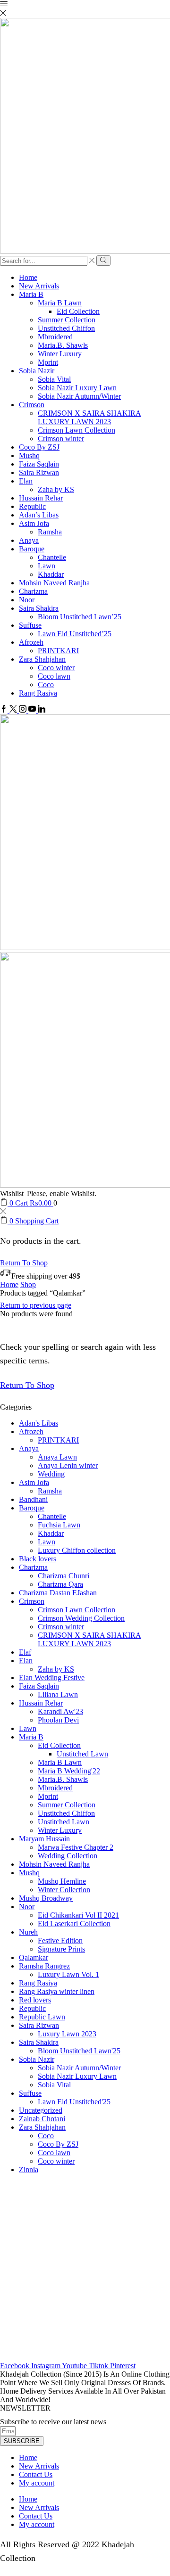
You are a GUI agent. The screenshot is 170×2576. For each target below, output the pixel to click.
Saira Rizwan (39, 472)
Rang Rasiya (38, 693)
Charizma (33, 591)
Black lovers (38, 1559)
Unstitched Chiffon (66, 328)
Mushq (29, 455)
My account (37, 2483)
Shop (28, 1284)
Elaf (25, 1652)
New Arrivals (39, 286)
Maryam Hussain (44, 1839)
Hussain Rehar (41, 498)
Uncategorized (41, 2110)
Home (28, 277)
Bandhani (33, 1499)
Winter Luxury (60, 354)
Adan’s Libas (39, 515)
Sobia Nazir (37, 371)
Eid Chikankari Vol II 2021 (78, 1915)
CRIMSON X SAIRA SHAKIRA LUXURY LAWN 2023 (89, 417)
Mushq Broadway (46, 1898)
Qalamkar (34, 1957)
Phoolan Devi (58, 1720)
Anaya (29, 540)
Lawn (47, 566)
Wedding (51, 1474)
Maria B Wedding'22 (69, 1771)
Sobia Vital (54, 379)
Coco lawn (54, 676)
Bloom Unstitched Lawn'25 (79, 2051)
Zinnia (29, 2170)
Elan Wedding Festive (52, 1678)
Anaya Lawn (57, 1457)
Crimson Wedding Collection (81, 1618)
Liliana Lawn (58, 1694)
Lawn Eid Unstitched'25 (74, 2102)
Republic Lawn (42, 2017)
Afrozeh (31, 642)
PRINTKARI (58, 651)
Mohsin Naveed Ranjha (54, 583)
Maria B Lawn (60, 303)
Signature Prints (61, 1949)
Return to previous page (36, 1305)
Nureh (28, 1932)
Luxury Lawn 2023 (67, 2034)
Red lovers (35, 2000)
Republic (32, 506)
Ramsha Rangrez (44, 1966)
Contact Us (36, 2474)
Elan (26, 481)
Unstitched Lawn (82, 1754)
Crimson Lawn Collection (76, 430)
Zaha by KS (56, 489)
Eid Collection (78, 311)
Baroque (32, 549)
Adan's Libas (38, 1423)
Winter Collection (64, 1890)
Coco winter (56, 668)
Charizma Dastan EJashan (58, 1593)
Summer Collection (67, 320)
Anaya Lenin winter (68, 1465)
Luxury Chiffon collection (77, 1550)
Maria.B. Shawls (63, 345)
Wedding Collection (68, 1856)
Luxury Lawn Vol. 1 (68, 1974)
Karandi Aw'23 (60, 1711)
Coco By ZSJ (39, 447)
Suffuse (30, 625)
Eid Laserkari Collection (74, 1924)
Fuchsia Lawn (59, 1525)
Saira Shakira (39, 608)
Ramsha (50, 532)
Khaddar (51, 574)
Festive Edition (60, 1940)
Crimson (32, 405)
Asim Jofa (34, 523)
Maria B (31, 294)
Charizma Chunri (64, 1576)
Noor (27, 600)
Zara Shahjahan (42, 659)
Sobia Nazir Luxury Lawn (77, 388)
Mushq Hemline (62, 1881)
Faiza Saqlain (39, 464)
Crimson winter (61, 439)
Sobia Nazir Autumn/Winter (79, 396)
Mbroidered (55, 337)
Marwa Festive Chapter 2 (76, 1847)
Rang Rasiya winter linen (57, 1991)
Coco (46, 685)
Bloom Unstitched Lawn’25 (80, 617)
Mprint (48, 362)
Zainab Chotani (42, 2119)
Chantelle (52, 557)
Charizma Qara (60, 1584)
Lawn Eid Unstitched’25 (75, 634)
